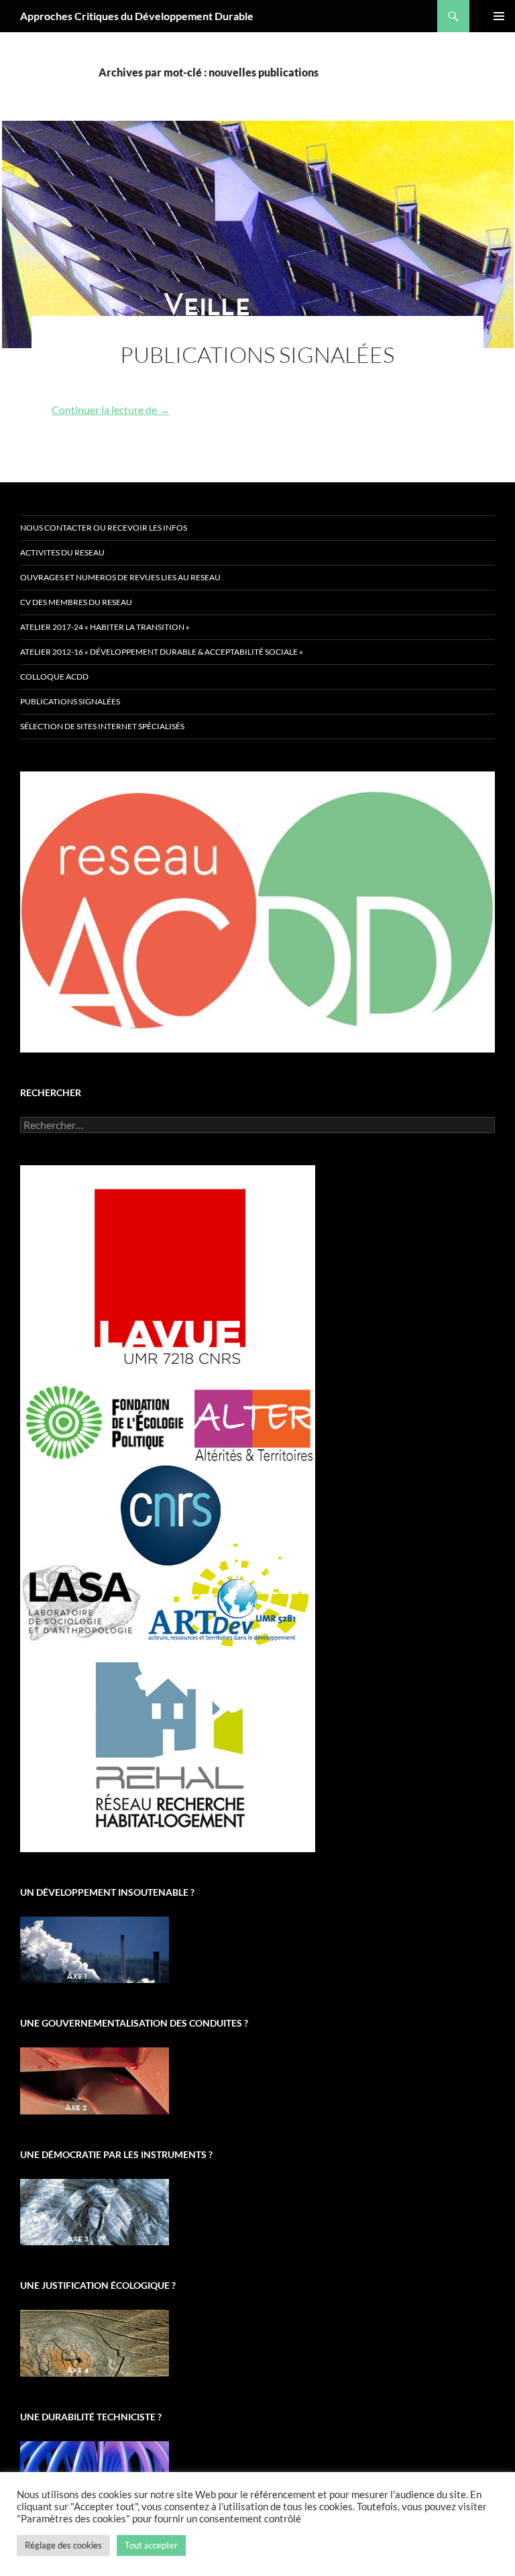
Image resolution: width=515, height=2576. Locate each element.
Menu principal (499, 16)
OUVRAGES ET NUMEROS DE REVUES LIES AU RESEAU (120, 577)
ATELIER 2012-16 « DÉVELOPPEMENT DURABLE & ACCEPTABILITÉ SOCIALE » (162, 652)
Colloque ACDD (54, 677)
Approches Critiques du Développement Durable (137, 16)
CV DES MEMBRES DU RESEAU (76, 602)
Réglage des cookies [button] (63, 2545)
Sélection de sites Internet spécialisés (102, 726)
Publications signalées (257, 355)
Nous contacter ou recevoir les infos (104, 528)
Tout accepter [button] (151, 2545)
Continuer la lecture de (111, 410)
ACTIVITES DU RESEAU (62, 552)
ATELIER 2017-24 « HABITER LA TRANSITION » (105, 627)
